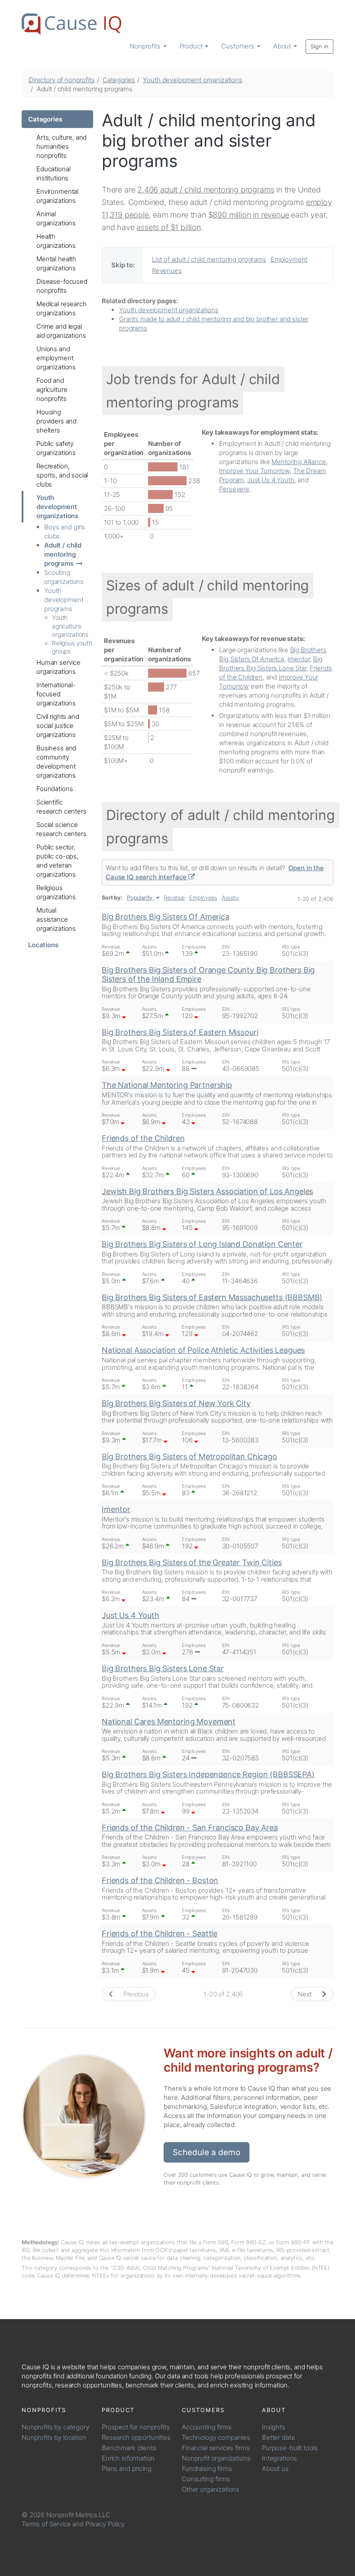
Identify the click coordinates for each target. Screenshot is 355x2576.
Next (306, 1994)
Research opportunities (136, 2437)
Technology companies (216, 2437)
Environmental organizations (57, 196)
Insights (274, 2427)
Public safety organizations (56, 448)
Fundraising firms (207, 2469)
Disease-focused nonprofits (62, 286)
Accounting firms (207, 2427)
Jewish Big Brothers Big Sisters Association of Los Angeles (207, 1191)
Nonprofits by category (55, 2427)
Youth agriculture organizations (70, 626)
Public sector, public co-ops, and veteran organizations (57, 861)
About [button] (283, 46)
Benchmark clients (129, 2448)
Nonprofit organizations (216, 2458)
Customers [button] (239, 46)
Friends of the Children (143, 1138)
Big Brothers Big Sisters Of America (166, 917)
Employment (289, 259)
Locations (43, 945)
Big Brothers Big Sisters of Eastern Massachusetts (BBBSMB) (212, 1297)
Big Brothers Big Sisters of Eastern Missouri (180, 1032)
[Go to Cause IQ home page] (71, 24)
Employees (203, 898)
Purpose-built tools (290, 2448)
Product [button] (192, 46)
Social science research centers (61, 829)
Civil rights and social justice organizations (58, 726)
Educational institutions (53, 173)
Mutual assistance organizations (56, 919)
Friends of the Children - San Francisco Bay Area (190, 1828)
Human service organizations (58, 667)
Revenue (174, 898)
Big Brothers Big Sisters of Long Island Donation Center (202, 1244)
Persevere (234, 489)
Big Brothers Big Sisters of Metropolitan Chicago (189, 1456)
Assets (230, 898)
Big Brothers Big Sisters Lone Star (163, 1668)
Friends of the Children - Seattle (160, 1934)
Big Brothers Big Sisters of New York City (176, 1403)
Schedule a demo (207, 2152)
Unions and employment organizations (56, 358)
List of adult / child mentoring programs (209, 259)
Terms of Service (46, 2524)
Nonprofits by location (54, 2437)
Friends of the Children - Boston (160, 1880)
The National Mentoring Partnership (167, 1085)
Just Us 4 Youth (271, 480)
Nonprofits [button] (146, 46)
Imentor (299, 659)
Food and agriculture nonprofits (52, 389)
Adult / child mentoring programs (63, 554)
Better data (278, 2437)
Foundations (55, 789)
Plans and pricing (126, 2469)
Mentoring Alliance (299, 462)
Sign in (319, 46)
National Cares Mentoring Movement (169, 1722)
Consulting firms (206, 2479)
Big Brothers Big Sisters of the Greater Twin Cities (192, 1562)
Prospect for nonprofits (136, 2427)
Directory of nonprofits (62, 80)
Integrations (279, 2458)
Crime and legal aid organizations (61, 331)
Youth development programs (64, 600)
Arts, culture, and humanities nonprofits (61, 146)
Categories (119, 80)
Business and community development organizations (56, 762)
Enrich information (128, 2458)
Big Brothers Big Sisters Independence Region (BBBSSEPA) (208, 1774)
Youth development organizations (192, 80)
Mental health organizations (56, 263)
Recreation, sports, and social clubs (62, 475)
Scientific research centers (61, 807)
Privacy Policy (105, 2524)
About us (275, 2469)
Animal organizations (56, 218)
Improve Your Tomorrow (254, 471)
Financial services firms (216, 2448)
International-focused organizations (56, 694)
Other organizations (211, 2489)
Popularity (140, 898)
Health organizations (56, 241)
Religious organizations (56, 892)
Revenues (167, 271)
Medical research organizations (61, 308)
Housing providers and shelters (56, 421)
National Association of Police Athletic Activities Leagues (203, 1350)
